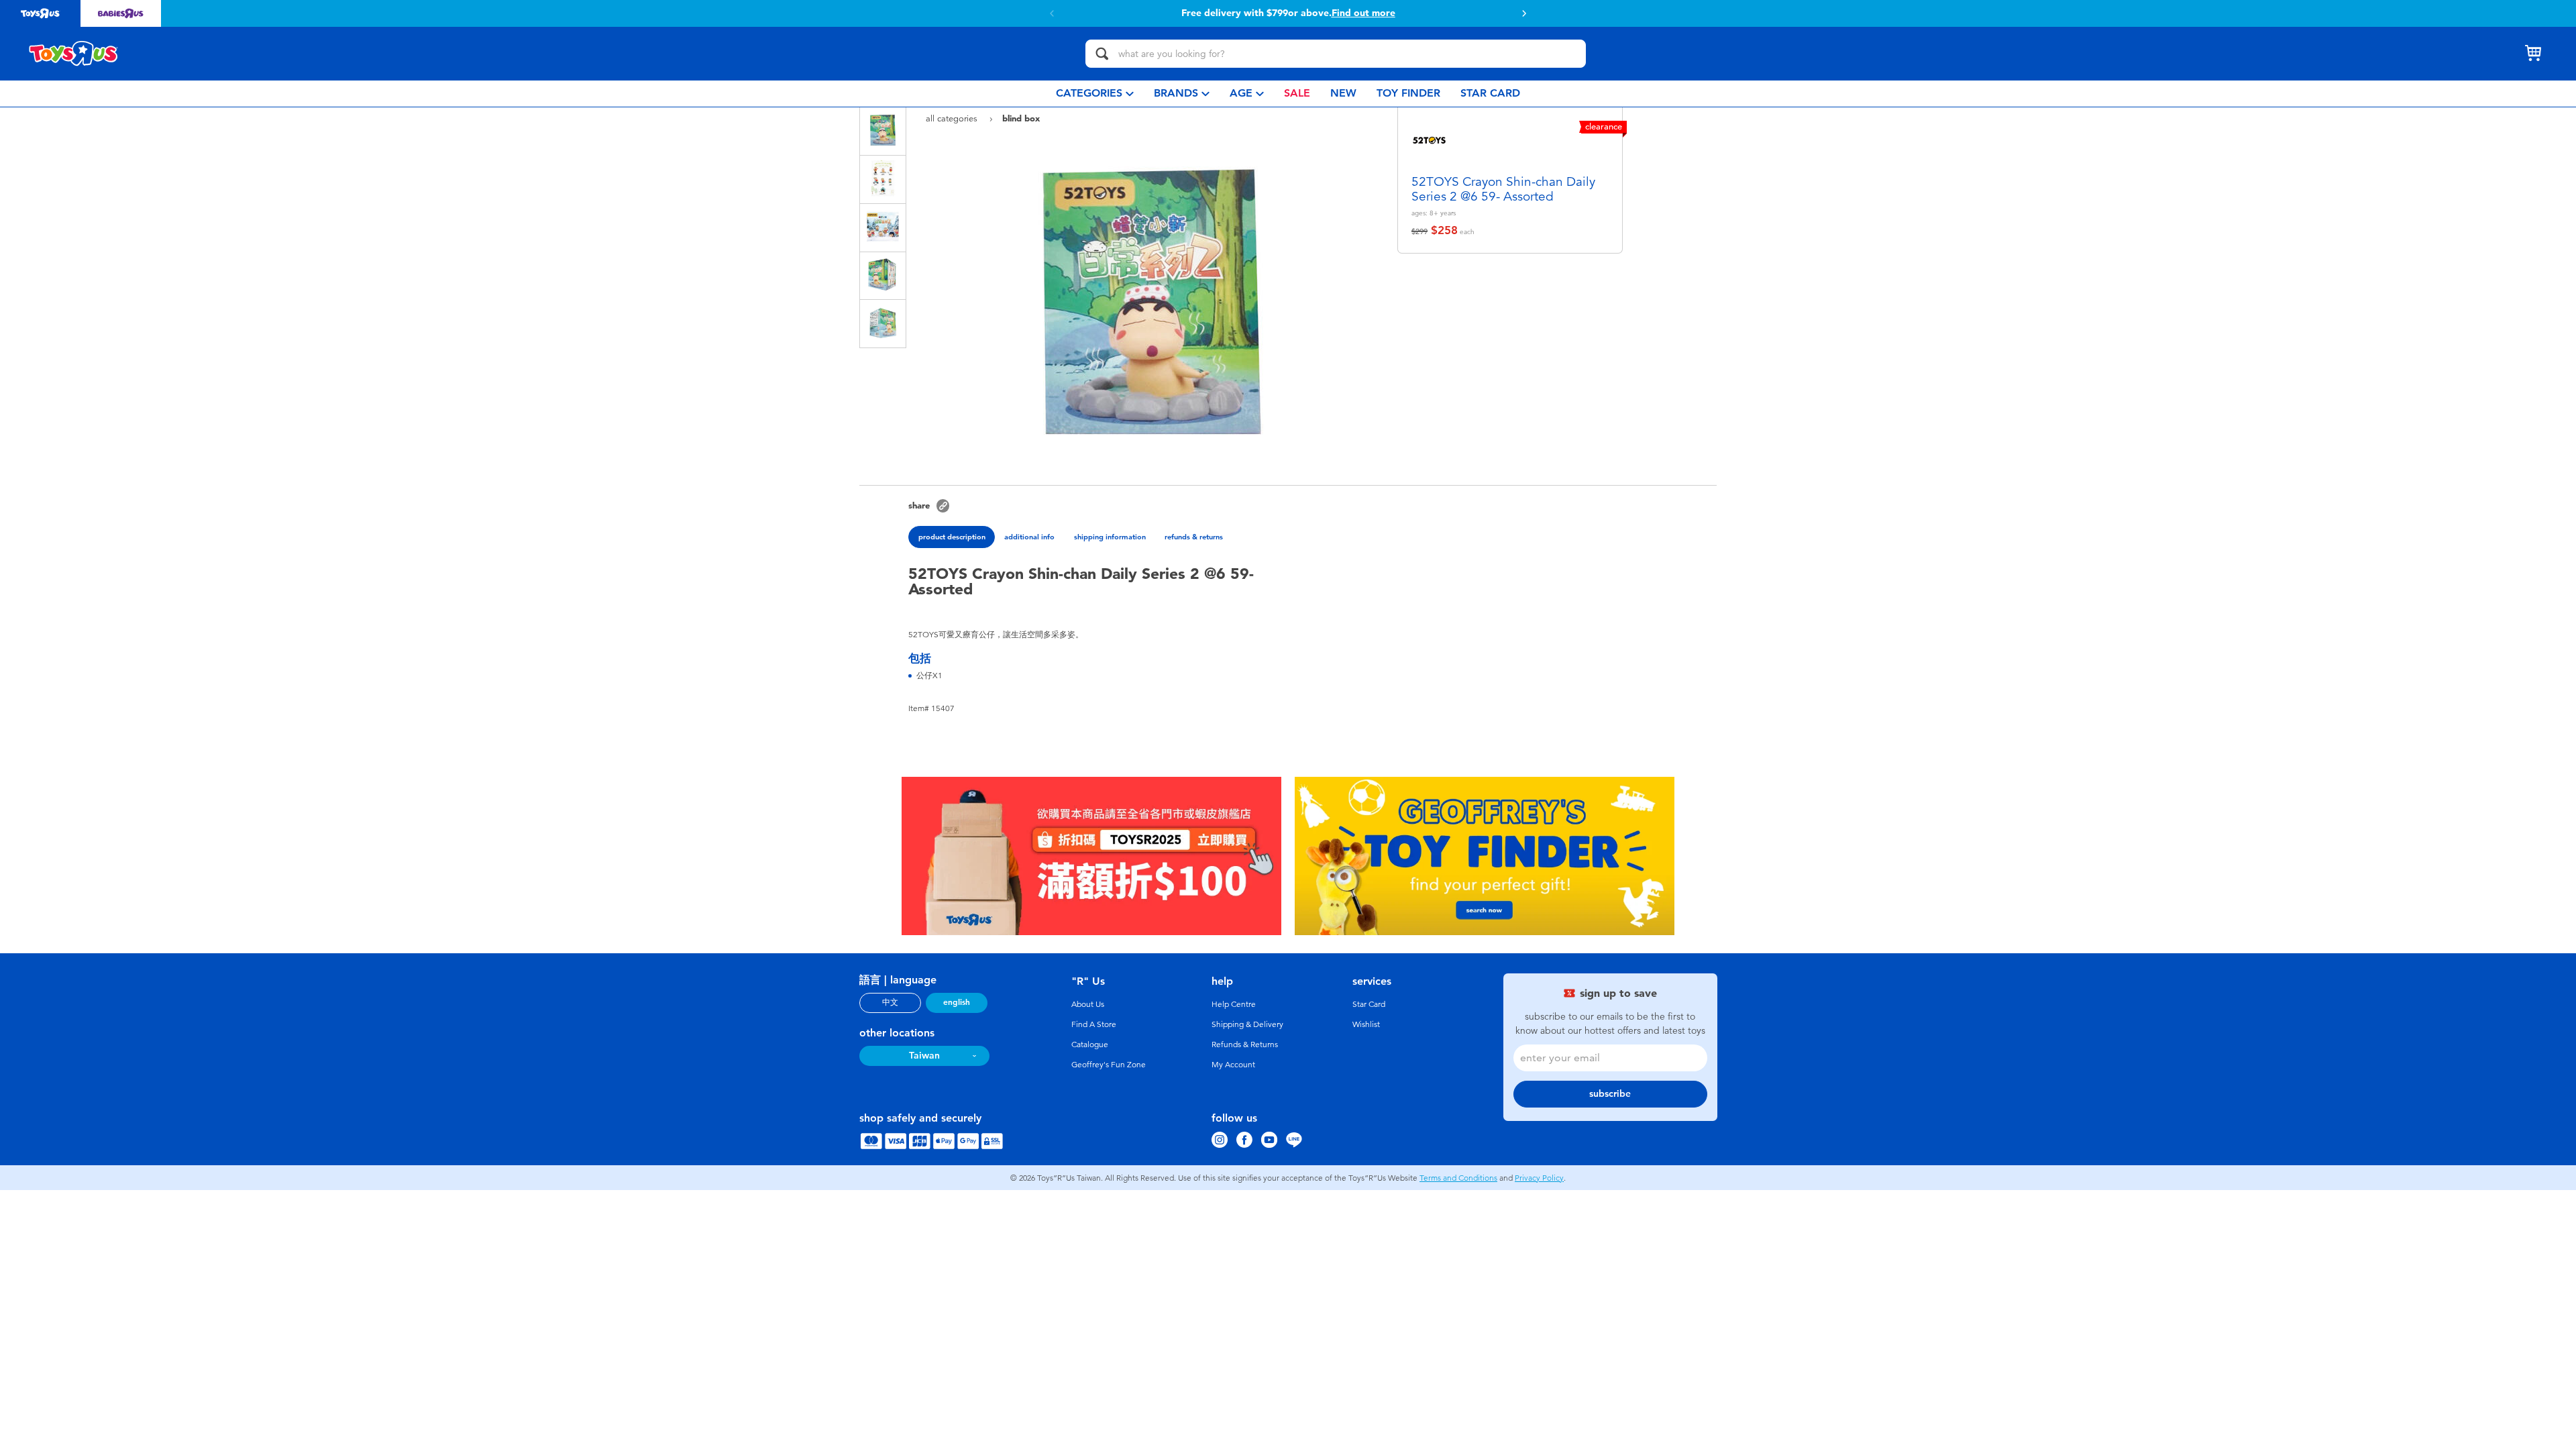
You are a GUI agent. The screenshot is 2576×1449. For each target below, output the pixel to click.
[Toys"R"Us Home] (74, 54)
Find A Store (1094, 1024)
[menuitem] (1095, 94)
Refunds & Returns (1245, 1044)
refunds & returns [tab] (1194, 537)
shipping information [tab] (1110, 537)
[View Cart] (2533, 54)
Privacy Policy (1539, 1178)
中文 (890, 1002)
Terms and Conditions (1458, 1178)
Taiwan (924, 1056)
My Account (1233, 1065)
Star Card (1369, 1004)
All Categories (953, 118)
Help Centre (1234, 1004)
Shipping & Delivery (1247, 1024)
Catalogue (1090, 1044)
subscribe (1610, 1094)
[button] (1052, 13)
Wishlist (1366, 1024)
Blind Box (1021, 118)
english (957, 1002)
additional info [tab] (1029, 537)
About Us (1088, 1004)
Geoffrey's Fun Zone (1109, 1065)
